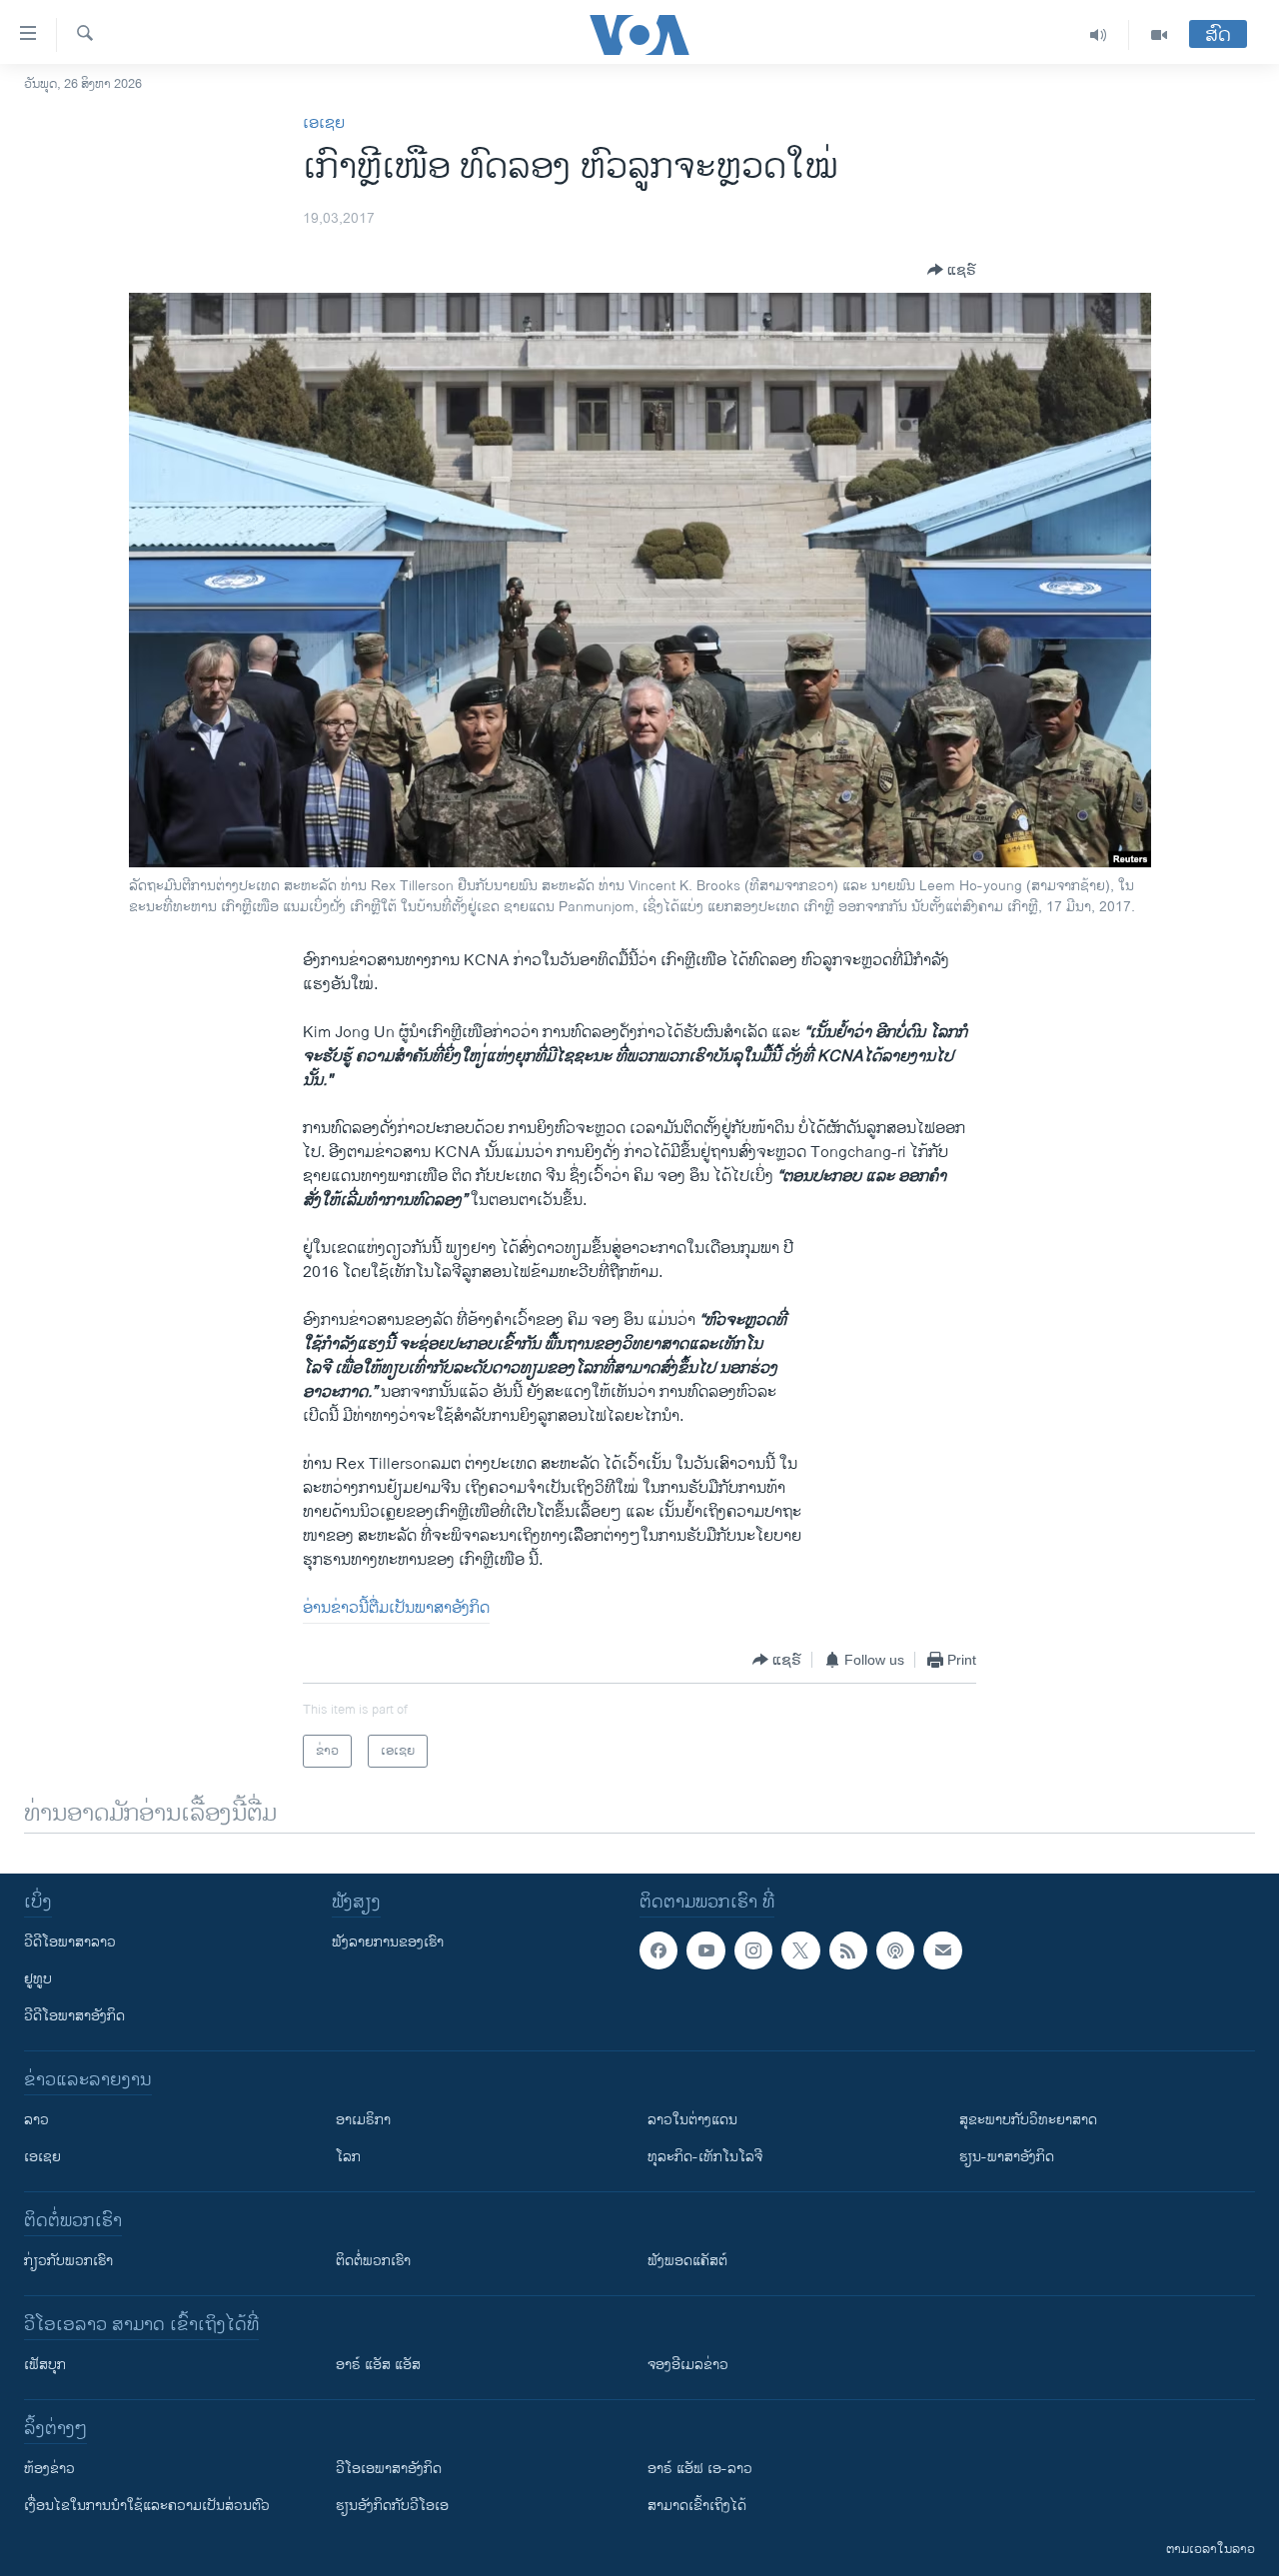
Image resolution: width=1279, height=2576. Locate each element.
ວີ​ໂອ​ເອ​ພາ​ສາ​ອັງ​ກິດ (389, 2469)
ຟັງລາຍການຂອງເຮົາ (388, 1942)
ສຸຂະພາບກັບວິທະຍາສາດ (1028, 2120)
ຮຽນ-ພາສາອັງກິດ (1007, 2157)
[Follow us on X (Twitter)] (800, 1950)
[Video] (1159, 35)
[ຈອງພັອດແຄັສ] (942, 1950)
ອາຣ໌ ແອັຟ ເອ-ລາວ (700, 2469)
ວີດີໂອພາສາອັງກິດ (74, 2016)
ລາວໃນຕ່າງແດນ (692, 2120)
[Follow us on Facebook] (658, 1950)
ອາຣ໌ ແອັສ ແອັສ (378, 2365)
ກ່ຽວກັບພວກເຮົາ (68, 2261)
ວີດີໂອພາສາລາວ (70, 1942)
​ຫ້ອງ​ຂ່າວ (49, 2469)
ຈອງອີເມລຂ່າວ (688, 2365)
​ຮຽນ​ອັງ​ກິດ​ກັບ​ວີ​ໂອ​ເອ (392, 2506)
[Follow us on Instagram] (753, 1950)
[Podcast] (895, 1950)
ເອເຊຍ (324, 123)
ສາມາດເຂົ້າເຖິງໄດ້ (697, 2506)
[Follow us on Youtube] (705, 1950)
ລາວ (36, 2120)
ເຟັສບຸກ (45, 2365)
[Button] (952, 270)
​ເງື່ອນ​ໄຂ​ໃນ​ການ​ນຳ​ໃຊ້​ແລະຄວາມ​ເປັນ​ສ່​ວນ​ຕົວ (147, 2506)
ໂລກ (348, 2157)
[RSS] (848, 1950)
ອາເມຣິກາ (363, 2120)
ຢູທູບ (38, 1979)
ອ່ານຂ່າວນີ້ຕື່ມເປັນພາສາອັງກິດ (396, 1608)
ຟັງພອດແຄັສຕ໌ (687, 2261)
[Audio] (1099, 35)
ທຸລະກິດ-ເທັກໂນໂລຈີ (705, 2157)
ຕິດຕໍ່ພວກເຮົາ (373, 2261)
